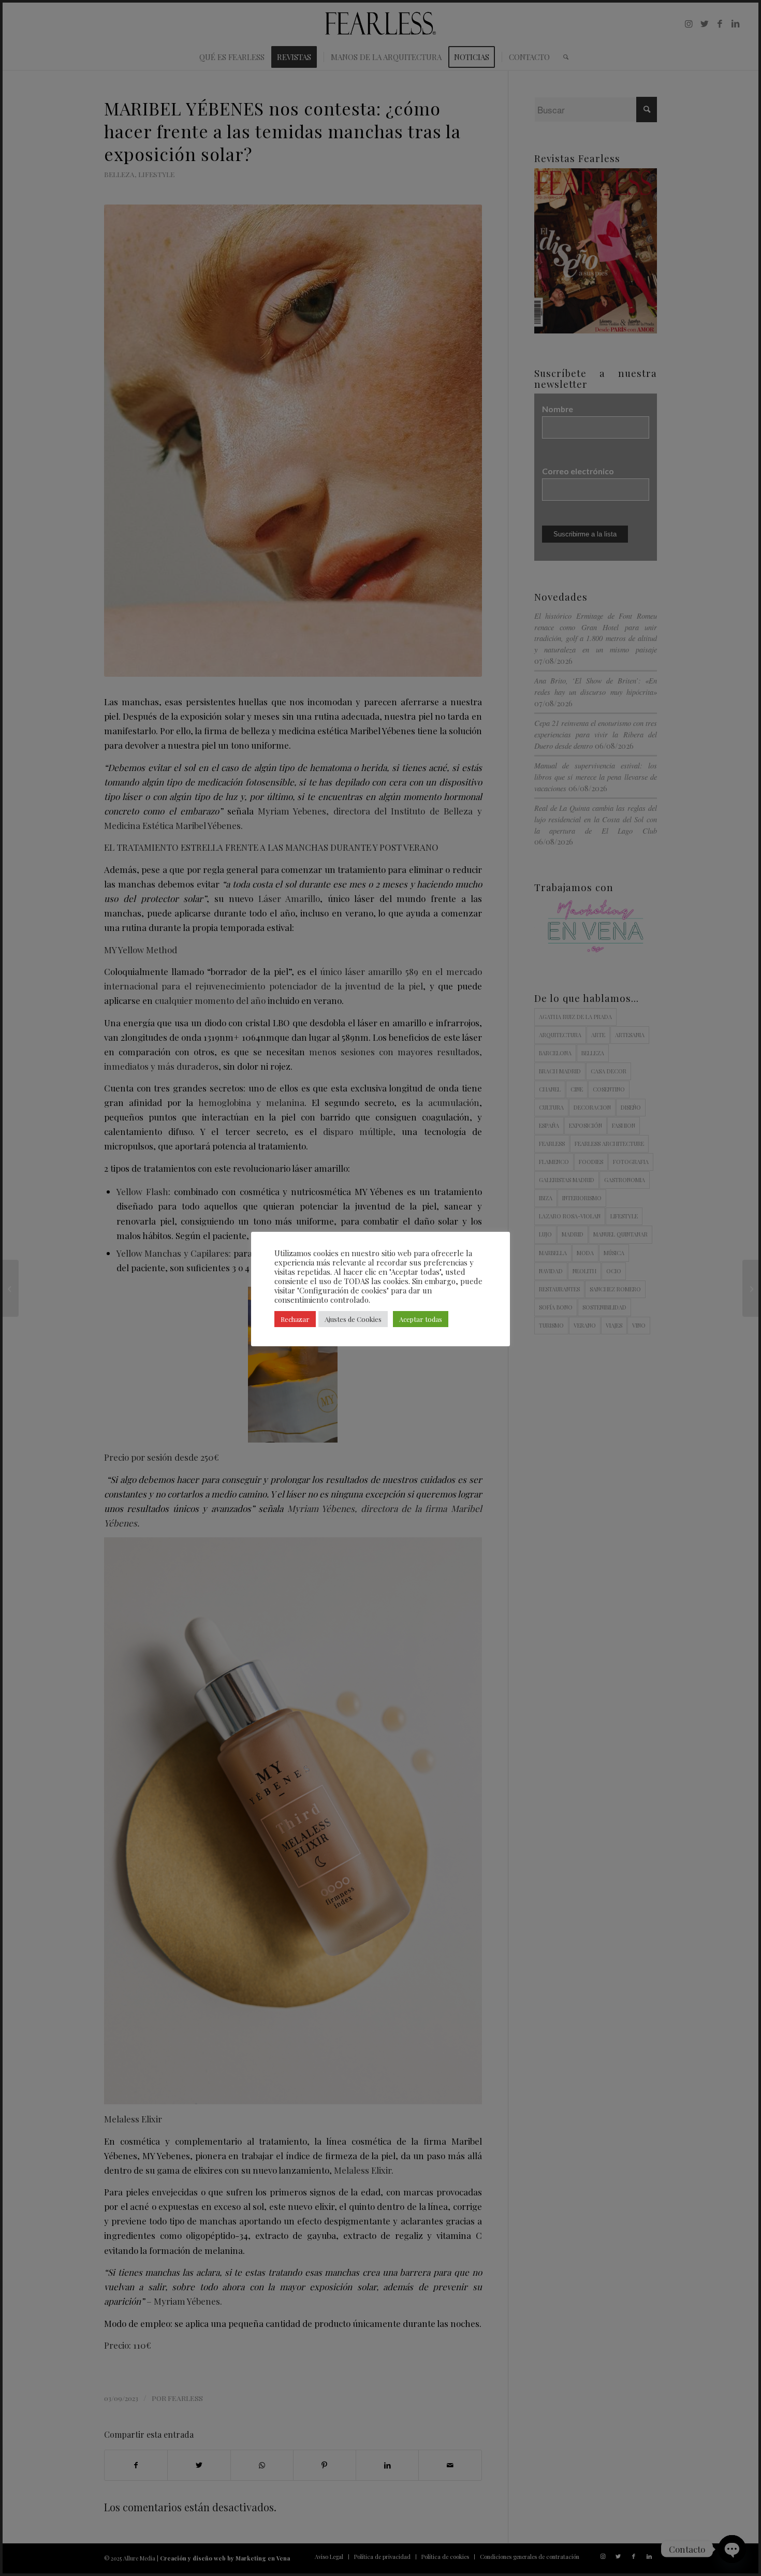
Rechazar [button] (295, 1319)
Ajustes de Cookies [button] (353, 1319)
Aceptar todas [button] (421, 1319)
